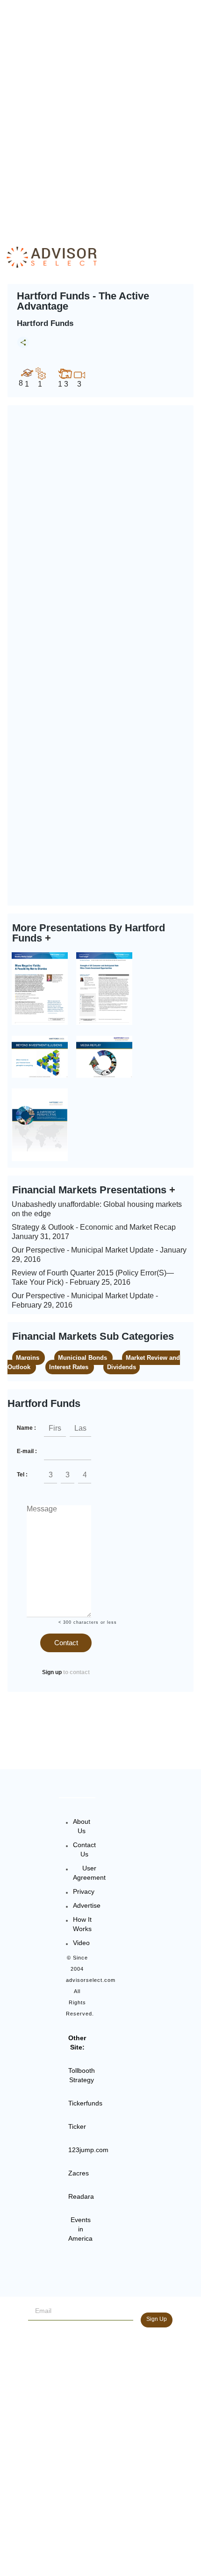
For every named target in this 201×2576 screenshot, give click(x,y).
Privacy (84, 1891)
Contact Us (84, 1849)
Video (81, 1943)
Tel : (22, 1475)
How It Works (82, 1924)
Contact (66, 1643)
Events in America (80, 2229)
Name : (26, 1428)
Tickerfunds (85, 2103)
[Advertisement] (100, 114)
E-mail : (27, 1451)
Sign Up (157, 2319)
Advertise (87, 1905)
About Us (82, 1826)
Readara (81, 2196)
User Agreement (89, 1873)
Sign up (52, 1672)
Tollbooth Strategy (82, 2075)
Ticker (77, 2126)
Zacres (79, 2173)
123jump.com (88, 2150)
